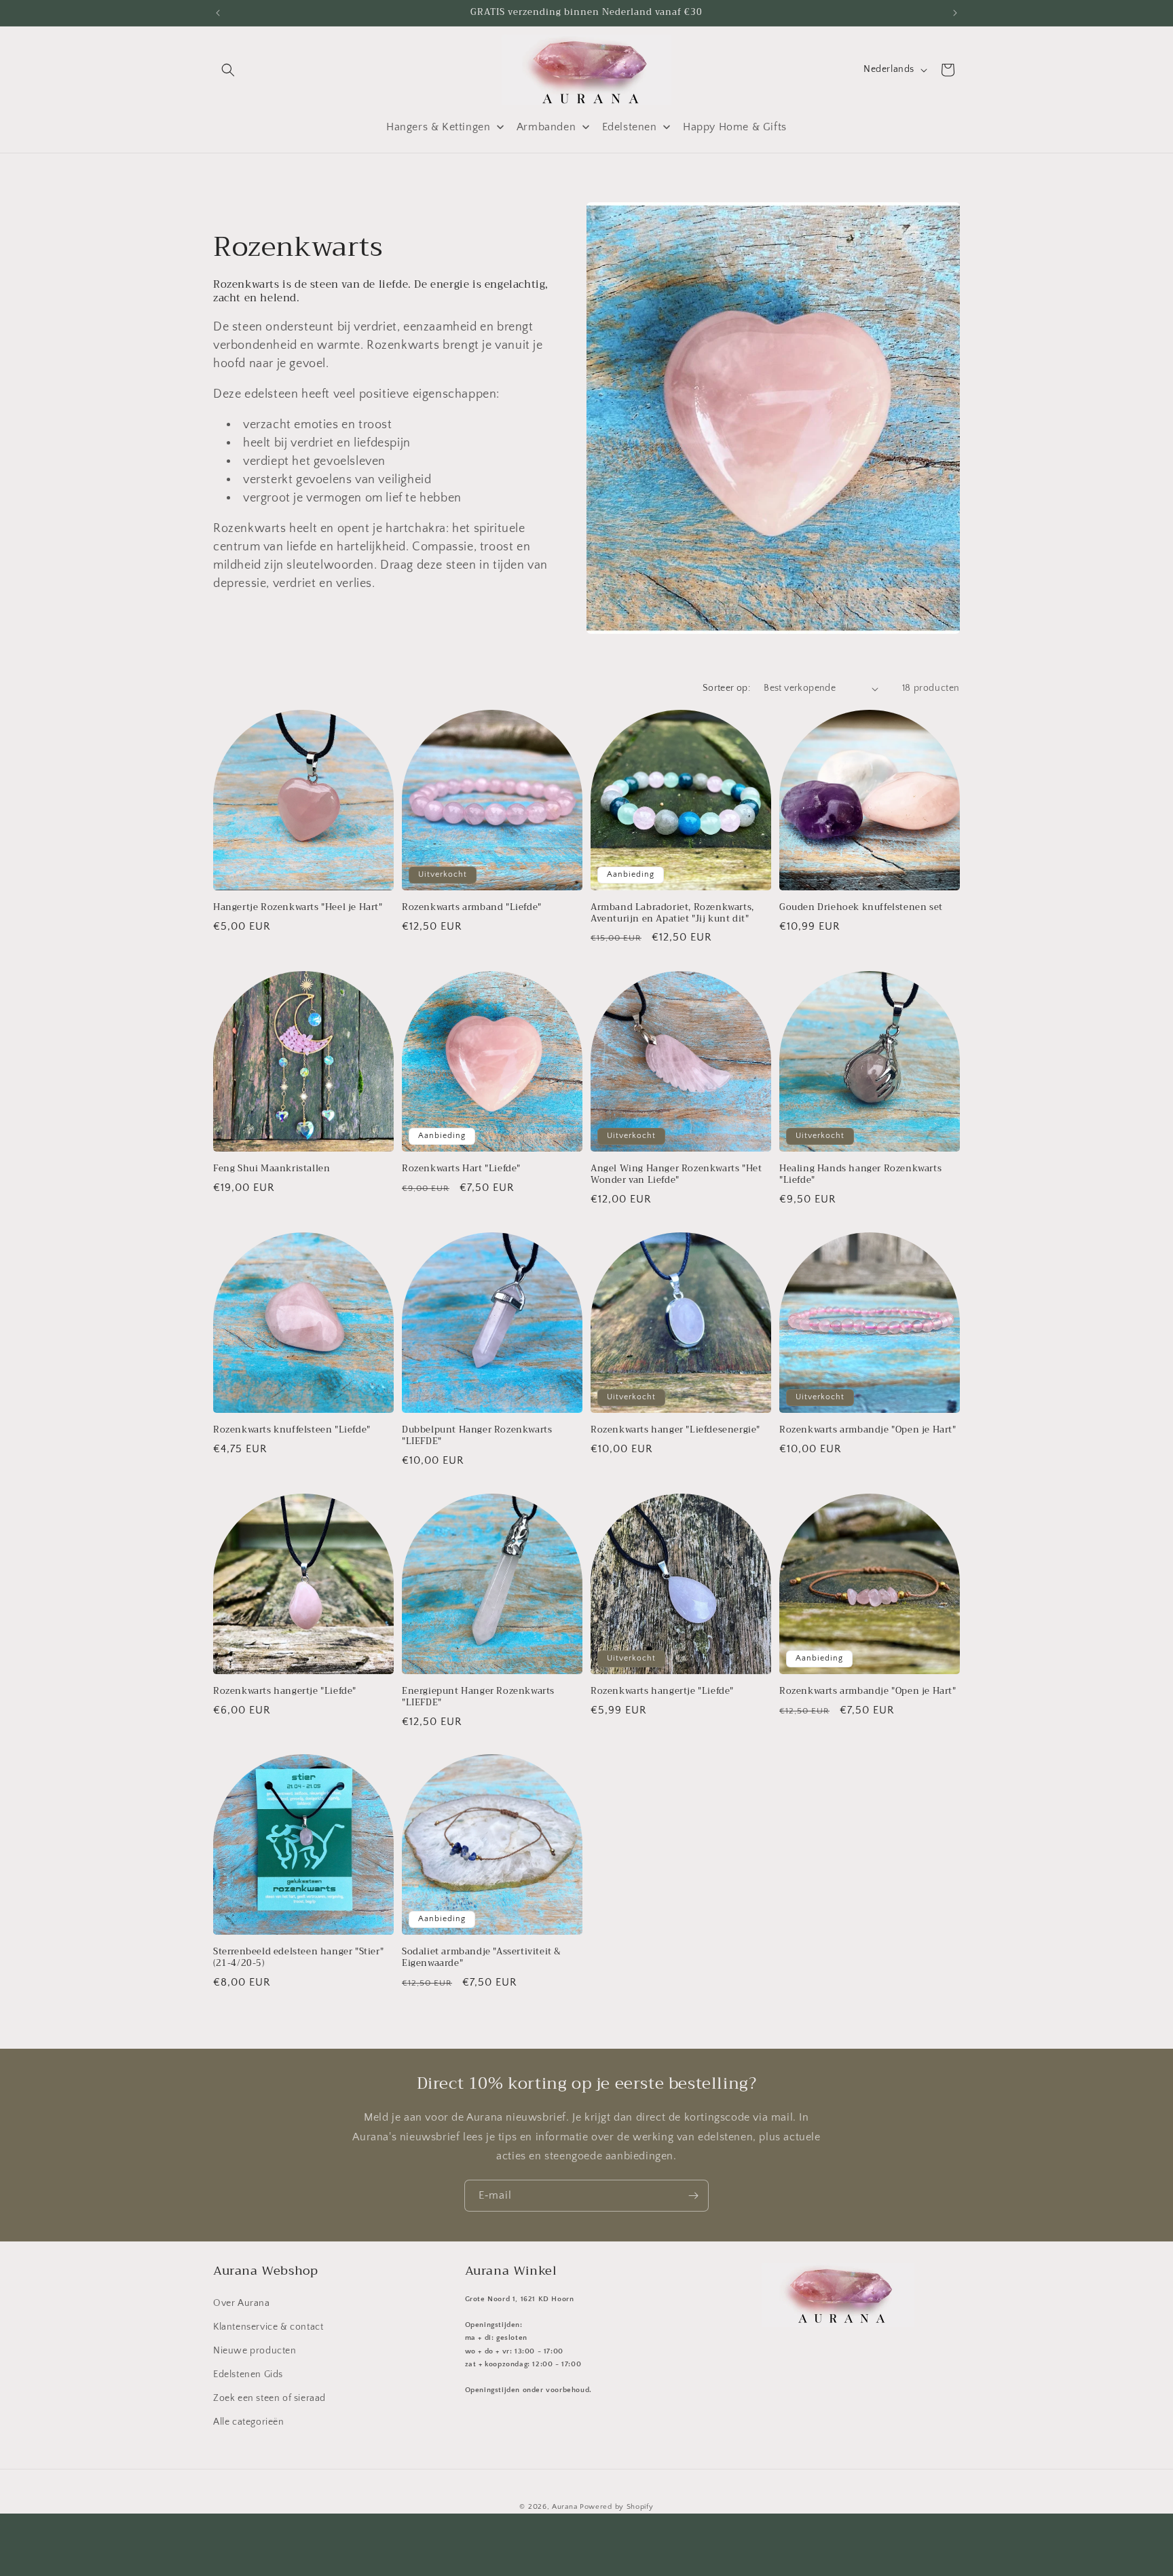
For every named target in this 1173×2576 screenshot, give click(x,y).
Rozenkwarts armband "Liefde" (472, 908)
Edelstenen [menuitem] (630, 127)
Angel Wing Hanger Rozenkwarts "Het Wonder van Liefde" (676, 1175)
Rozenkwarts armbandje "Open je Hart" (868, 1430)
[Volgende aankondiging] (955, 13)
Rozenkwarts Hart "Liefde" (461, 1169)
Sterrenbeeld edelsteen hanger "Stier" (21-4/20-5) (298, 1958)
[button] (228, 70)
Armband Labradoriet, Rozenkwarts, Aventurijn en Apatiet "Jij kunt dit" (672, 913)
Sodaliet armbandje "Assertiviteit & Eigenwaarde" (482, 1958)
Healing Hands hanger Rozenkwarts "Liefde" (860, 1175)
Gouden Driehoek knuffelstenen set (861, 908)
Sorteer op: (726, 688)
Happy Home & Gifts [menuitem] (735, 127)
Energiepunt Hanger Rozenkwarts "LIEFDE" (478, 1697)
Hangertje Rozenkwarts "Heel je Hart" (298, 908)
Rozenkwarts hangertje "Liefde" (285, 1691)
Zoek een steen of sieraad (269, 2398)
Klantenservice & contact (268, 2327)
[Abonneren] (693, 2196)
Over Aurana (242, 2303)
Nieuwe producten (255, 2351)
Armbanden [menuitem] (546, 127)
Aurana (564, 2507)
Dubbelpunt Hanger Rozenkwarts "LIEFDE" (477, 1436)
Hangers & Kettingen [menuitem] (438, 127)
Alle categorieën (249, 2422)
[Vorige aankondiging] (218, 13)
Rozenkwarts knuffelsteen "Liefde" (292, 1430)
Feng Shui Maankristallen (272, 1169)
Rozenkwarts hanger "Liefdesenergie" (675, 1430)
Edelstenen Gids (248, 2374)
